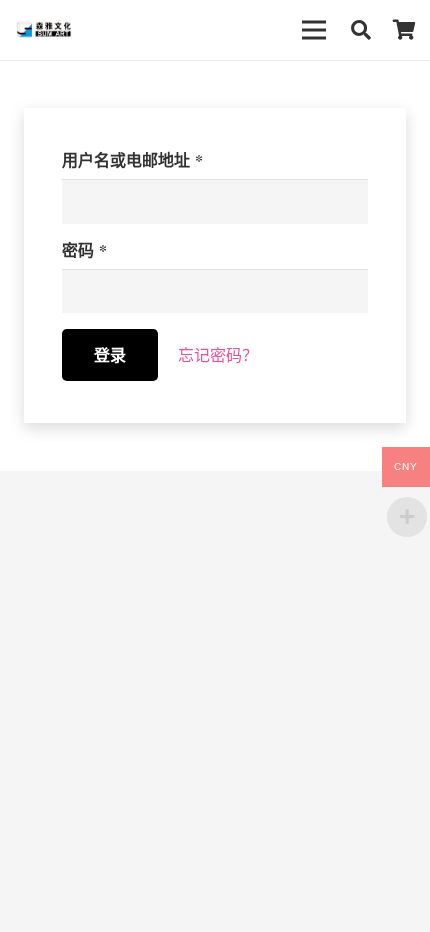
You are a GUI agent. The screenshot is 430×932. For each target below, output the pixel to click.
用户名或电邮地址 (132, 159)
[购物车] (405, 30)
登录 (110, 354)
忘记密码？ (218, 354)
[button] (361, 30)
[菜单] (314, 30)
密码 (84, 249)
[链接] (44, 30)
